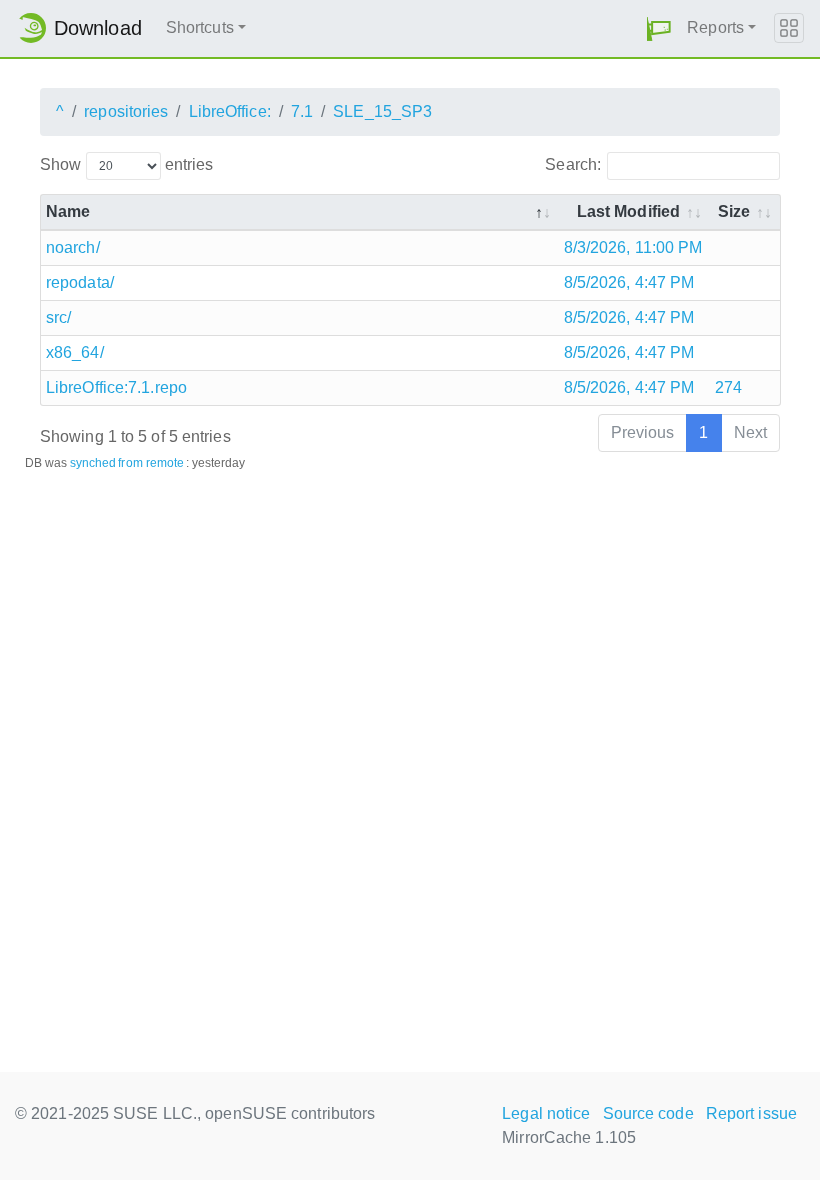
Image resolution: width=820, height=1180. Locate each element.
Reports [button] (715, 27)
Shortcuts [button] (200, 27)
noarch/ (73, 247)
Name (68, 211)
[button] (659, 28)
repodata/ (80, 282)
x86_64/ (75, 352)
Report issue (751, 1113)
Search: (573, 164)
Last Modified (628, 211)
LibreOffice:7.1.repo (116, 387)
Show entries (126, 164)
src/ (58, 317)
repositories (126, 111)
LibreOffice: (230, 111)
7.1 (302, 111)
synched (93, 463)
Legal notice (546, 1113)
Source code (648, 1113)
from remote (151, 463)
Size (734, 211)
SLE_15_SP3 (382, 111)
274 (728, 387)
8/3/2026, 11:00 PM (633, 247)
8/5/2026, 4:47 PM (629, 282)
